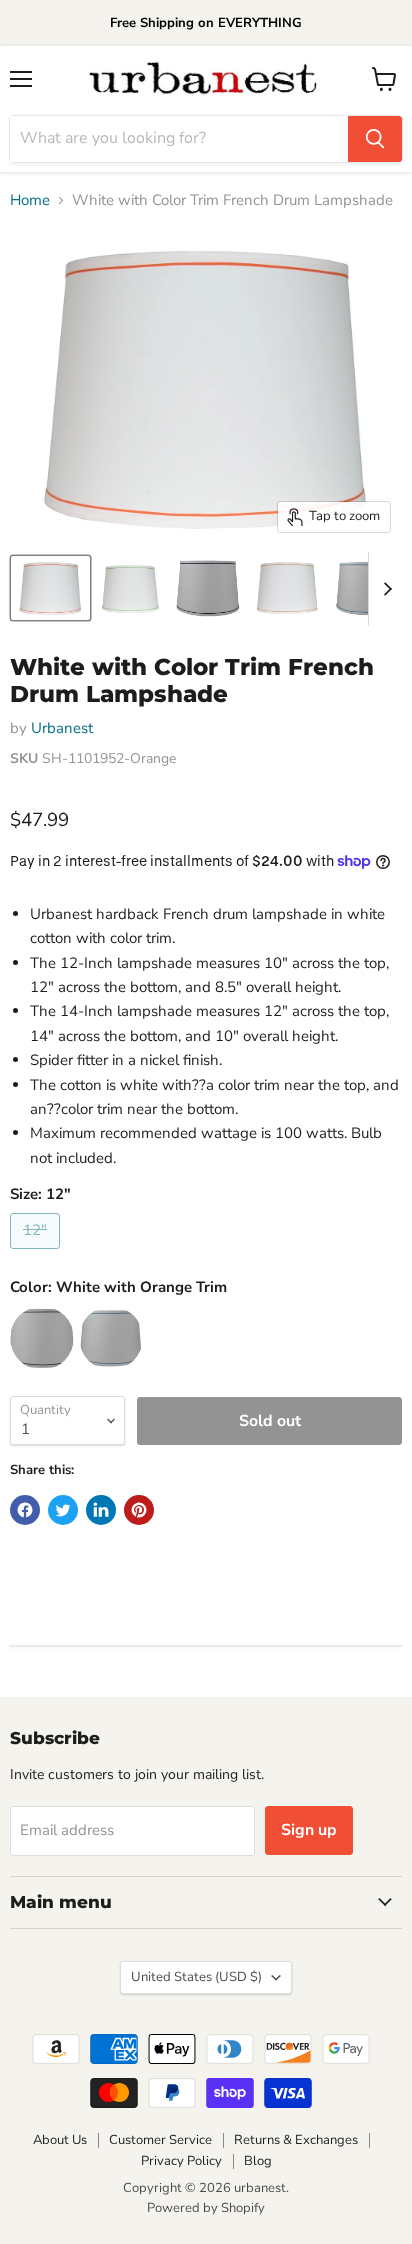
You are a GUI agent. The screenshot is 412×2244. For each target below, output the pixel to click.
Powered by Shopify (206, 2208)
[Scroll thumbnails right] (384, 589)
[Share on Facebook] (25, 1510)
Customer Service (160, 2140)
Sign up (309, 1830)
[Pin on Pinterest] (139, 1510)
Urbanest (62, 728)
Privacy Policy (181, 2161)
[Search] (375, 139)
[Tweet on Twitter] (63, 1510)
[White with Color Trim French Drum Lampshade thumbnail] (50, 588)
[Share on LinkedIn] (101, 1510)
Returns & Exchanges (296, 2140)
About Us (60, 2140)
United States (196, 1977)
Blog (258, 2161)
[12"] (37, 1254)
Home (30, 200)
